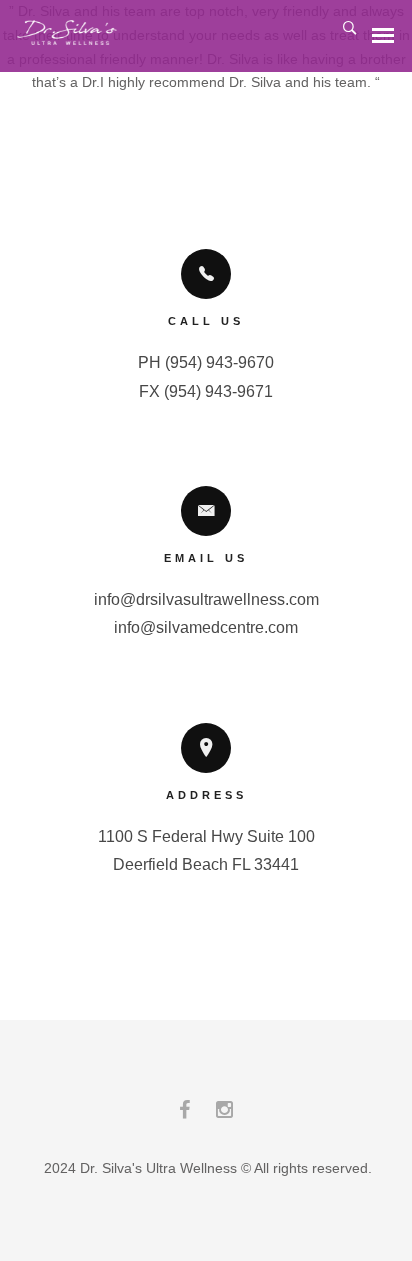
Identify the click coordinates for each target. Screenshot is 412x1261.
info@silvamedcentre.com (206, 627)
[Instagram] (224, 1114)
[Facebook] (184, 1114)
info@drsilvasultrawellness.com (206, 599)
